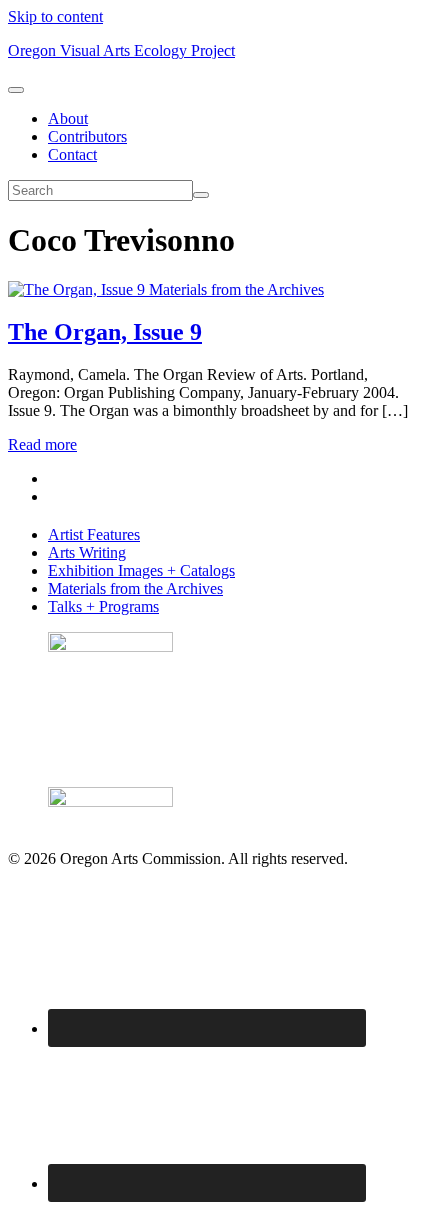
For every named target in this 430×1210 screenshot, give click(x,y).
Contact (72, 154)
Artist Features (94, 534)
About (68, 118)
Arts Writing (87, 552)
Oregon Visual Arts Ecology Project (121, 50)
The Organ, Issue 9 (105, 332)
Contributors (87, 136)
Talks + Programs (103, 606)
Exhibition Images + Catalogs (141, 570)
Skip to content (55, 16)
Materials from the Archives (236, 289)
